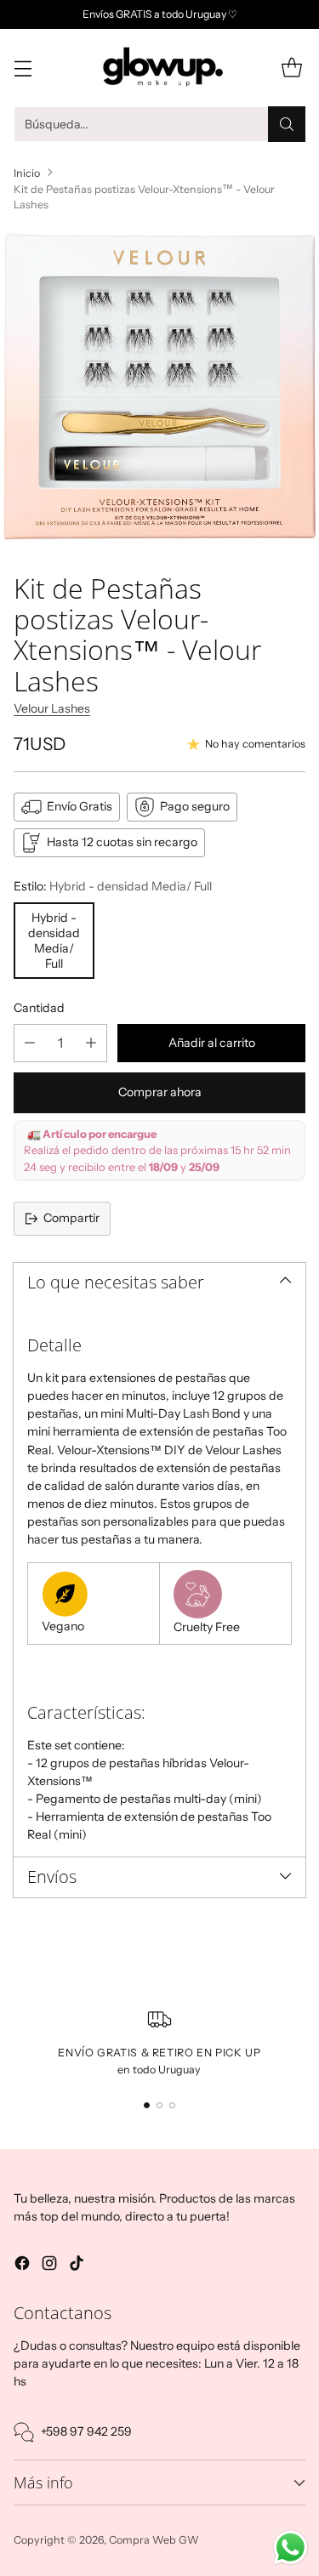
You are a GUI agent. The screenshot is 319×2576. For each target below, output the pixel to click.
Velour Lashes (52, 708)
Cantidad (39, 1008)
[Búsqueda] (287, 124)
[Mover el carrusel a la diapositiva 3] (172, 2105)
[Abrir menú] (23, 68)
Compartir (71, 1218)
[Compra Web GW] (160, 67)
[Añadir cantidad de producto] (91, 1043)
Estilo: (113, 886)
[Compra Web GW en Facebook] (22, 2266)
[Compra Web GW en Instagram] (49, 2266)
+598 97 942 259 (86, 2431)
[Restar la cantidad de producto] (30, 1043)
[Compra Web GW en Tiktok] (77, 2266)
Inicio (27, 173)
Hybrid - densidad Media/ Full (54, 941)
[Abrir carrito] (291, 68)
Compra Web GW (154, 2540)
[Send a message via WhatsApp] (291, 2548)
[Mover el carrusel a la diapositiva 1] (147, 2105)
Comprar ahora (160, 1092)
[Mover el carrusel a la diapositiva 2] (159, 2105)
